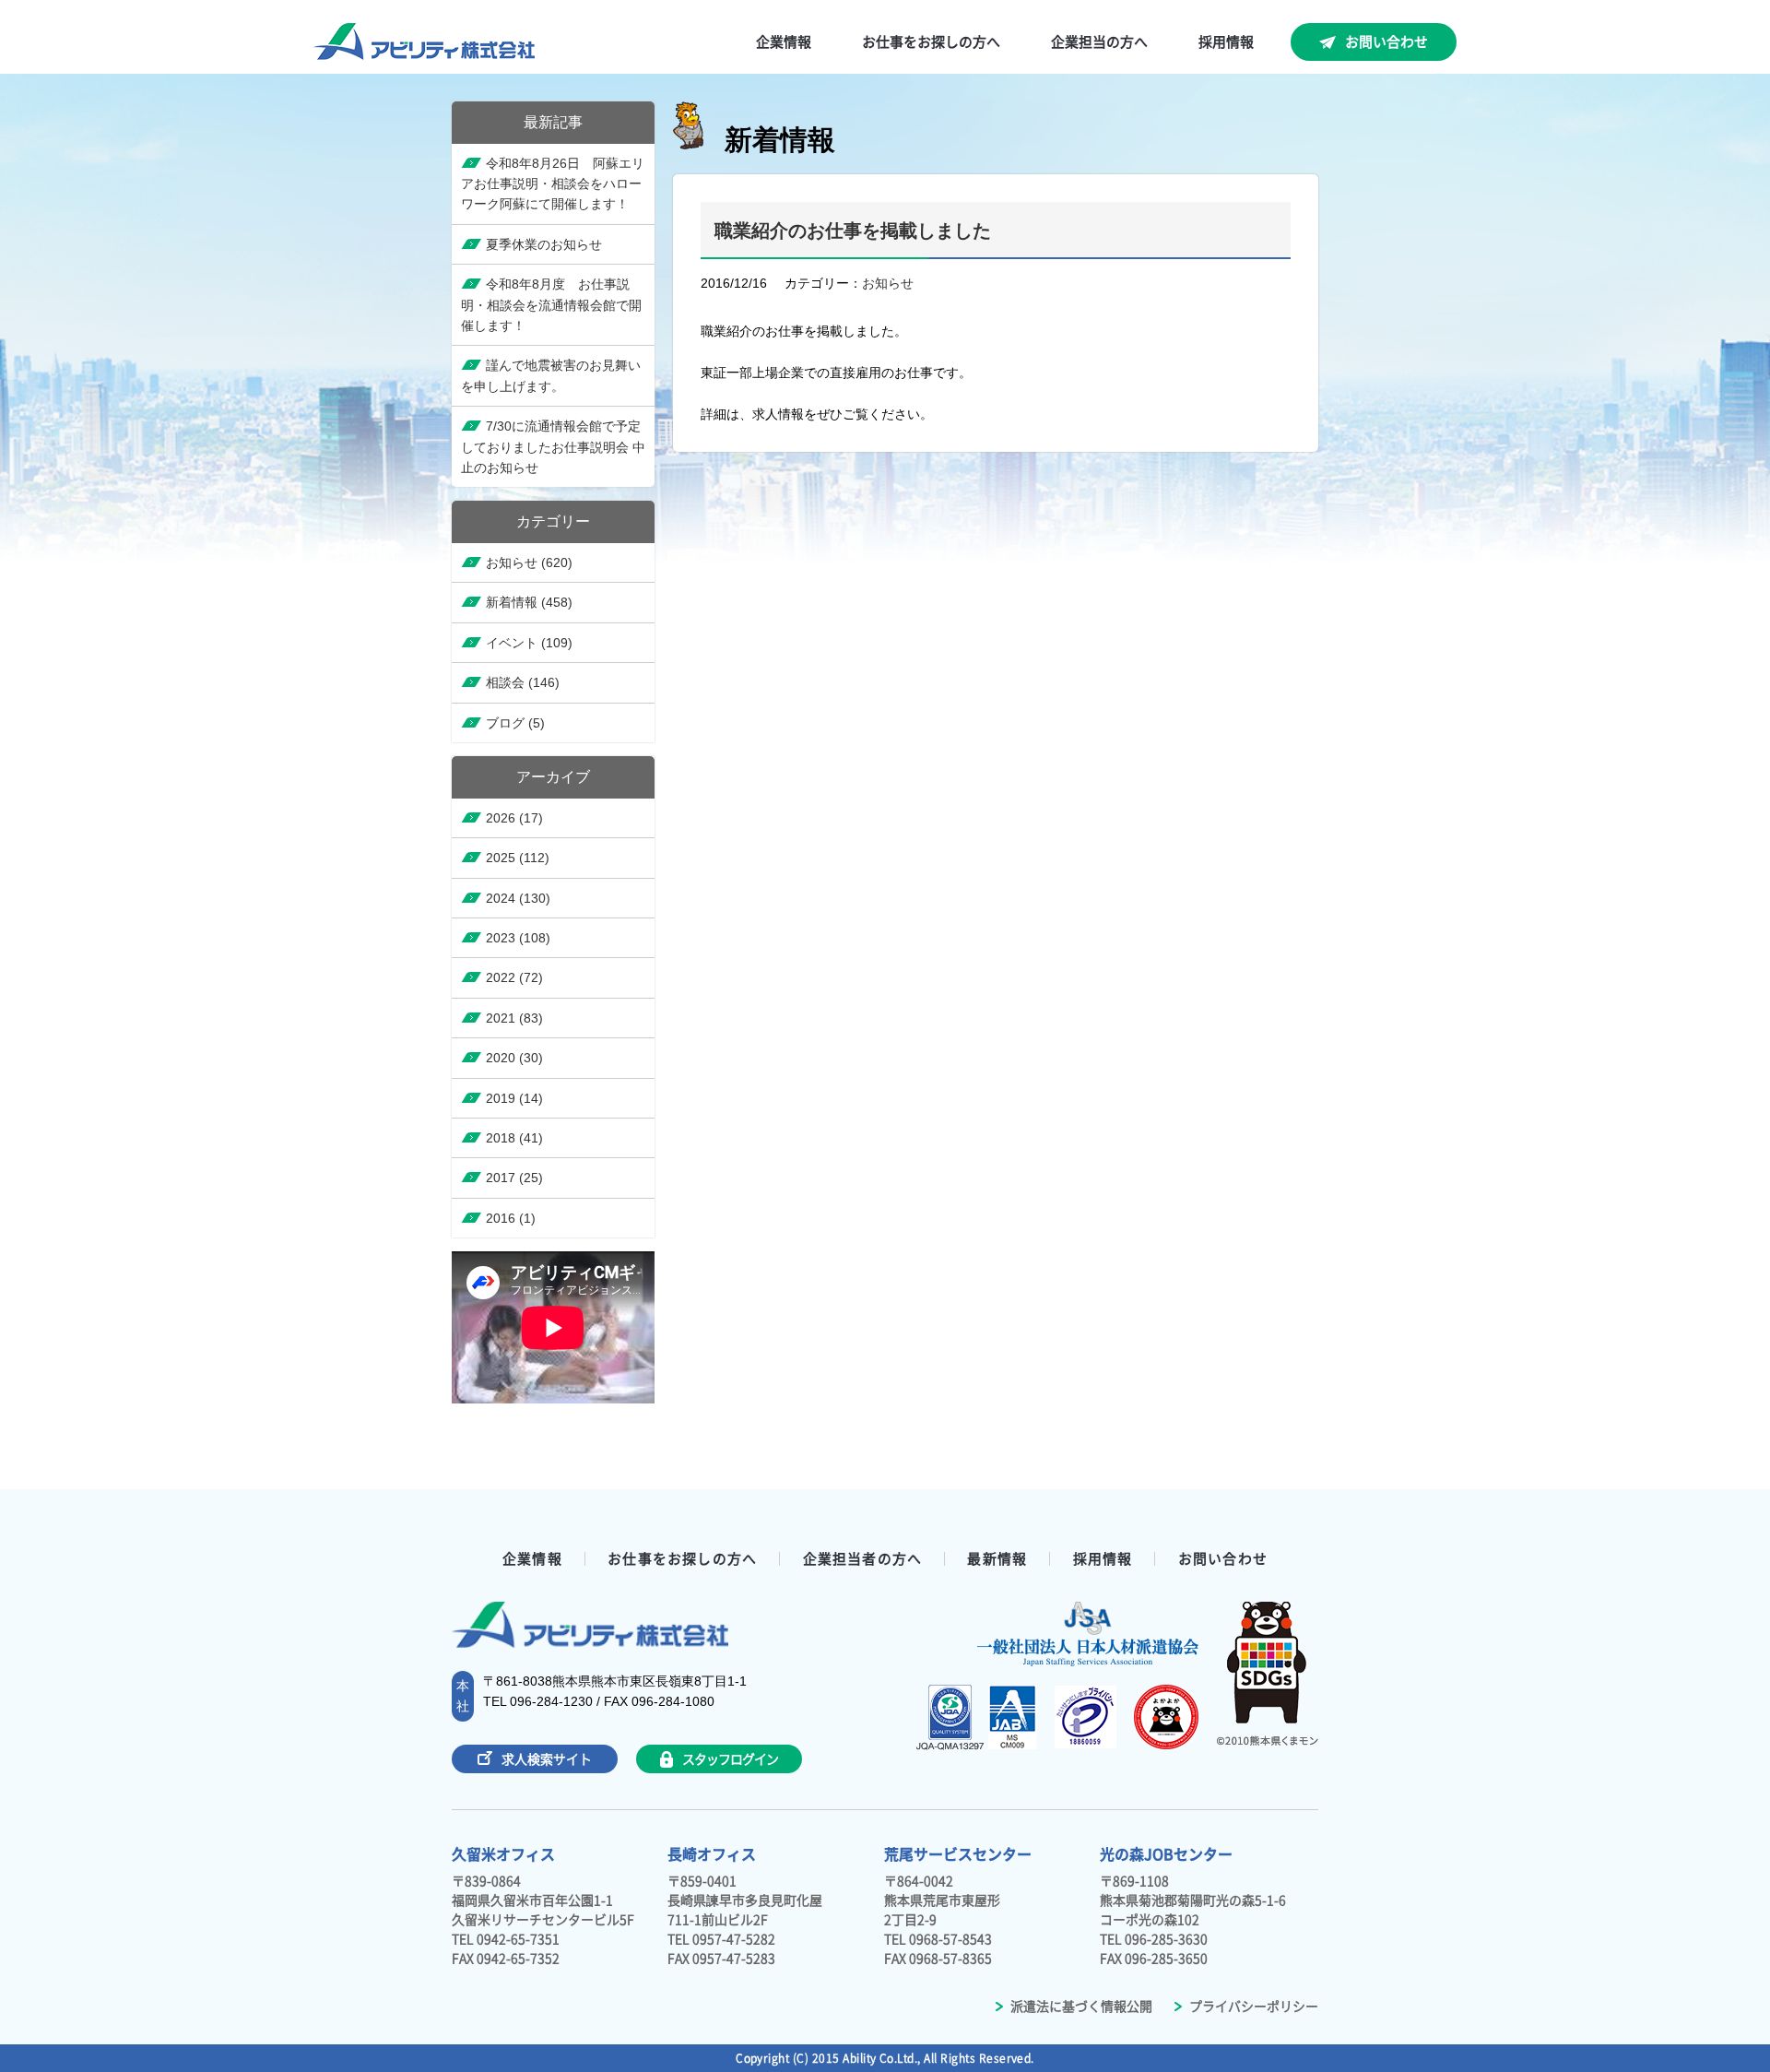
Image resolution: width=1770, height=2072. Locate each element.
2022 (514, 977)
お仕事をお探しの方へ (682, 1559)
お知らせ (888, 283)
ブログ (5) (515, 723)
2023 (518, 938)
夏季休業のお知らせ (544, 244)
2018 (514, 1138)
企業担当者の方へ (863, 1559)
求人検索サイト (547, 1759)
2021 (514, 1018)
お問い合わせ (1386, 42)
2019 (514, 1098)
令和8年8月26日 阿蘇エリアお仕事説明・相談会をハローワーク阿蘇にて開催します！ (553, 184)
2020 (514, 1058)
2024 (518, 898)
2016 (511, 1218)
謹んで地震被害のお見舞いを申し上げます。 (551, 375)
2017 (514, 1178)
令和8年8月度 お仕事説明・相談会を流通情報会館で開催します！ (551, 305)
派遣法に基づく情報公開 (1080, 2007)
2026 (514, 818)
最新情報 (997, 1559)
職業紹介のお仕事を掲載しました (853, 231)
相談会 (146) (523, 682)
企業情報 (532, 1559)
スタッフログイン (730, 1759)
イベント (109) (529, 643)
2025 (518, 858)
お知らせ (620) (529, 562)
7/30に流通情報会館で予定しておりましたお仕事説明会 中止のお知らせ (553, 447)
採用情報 (1103, 1559)
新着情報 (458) (529, 602)
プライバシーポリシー (1252, 2007)
